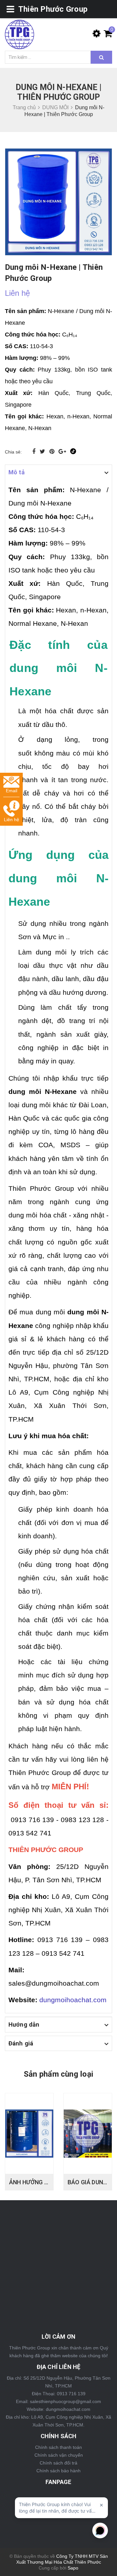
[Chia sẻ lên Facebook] (35, 452)
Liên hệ (12, 820)
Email (12, 791)
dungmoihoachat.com (73, 2000)
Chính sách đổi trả (58, 2463)
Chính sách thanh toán (58, 2447)
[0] (106, 35)
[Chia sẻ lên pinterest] (53, 452)
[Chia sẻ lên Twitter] (43, 452)
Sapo (73, 2568)
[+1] (63, 452)
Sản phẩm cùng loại (58, 2074)
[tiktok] (73, 452)
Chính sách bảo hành (58, 2471)
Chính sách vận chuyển (59, 2455)
